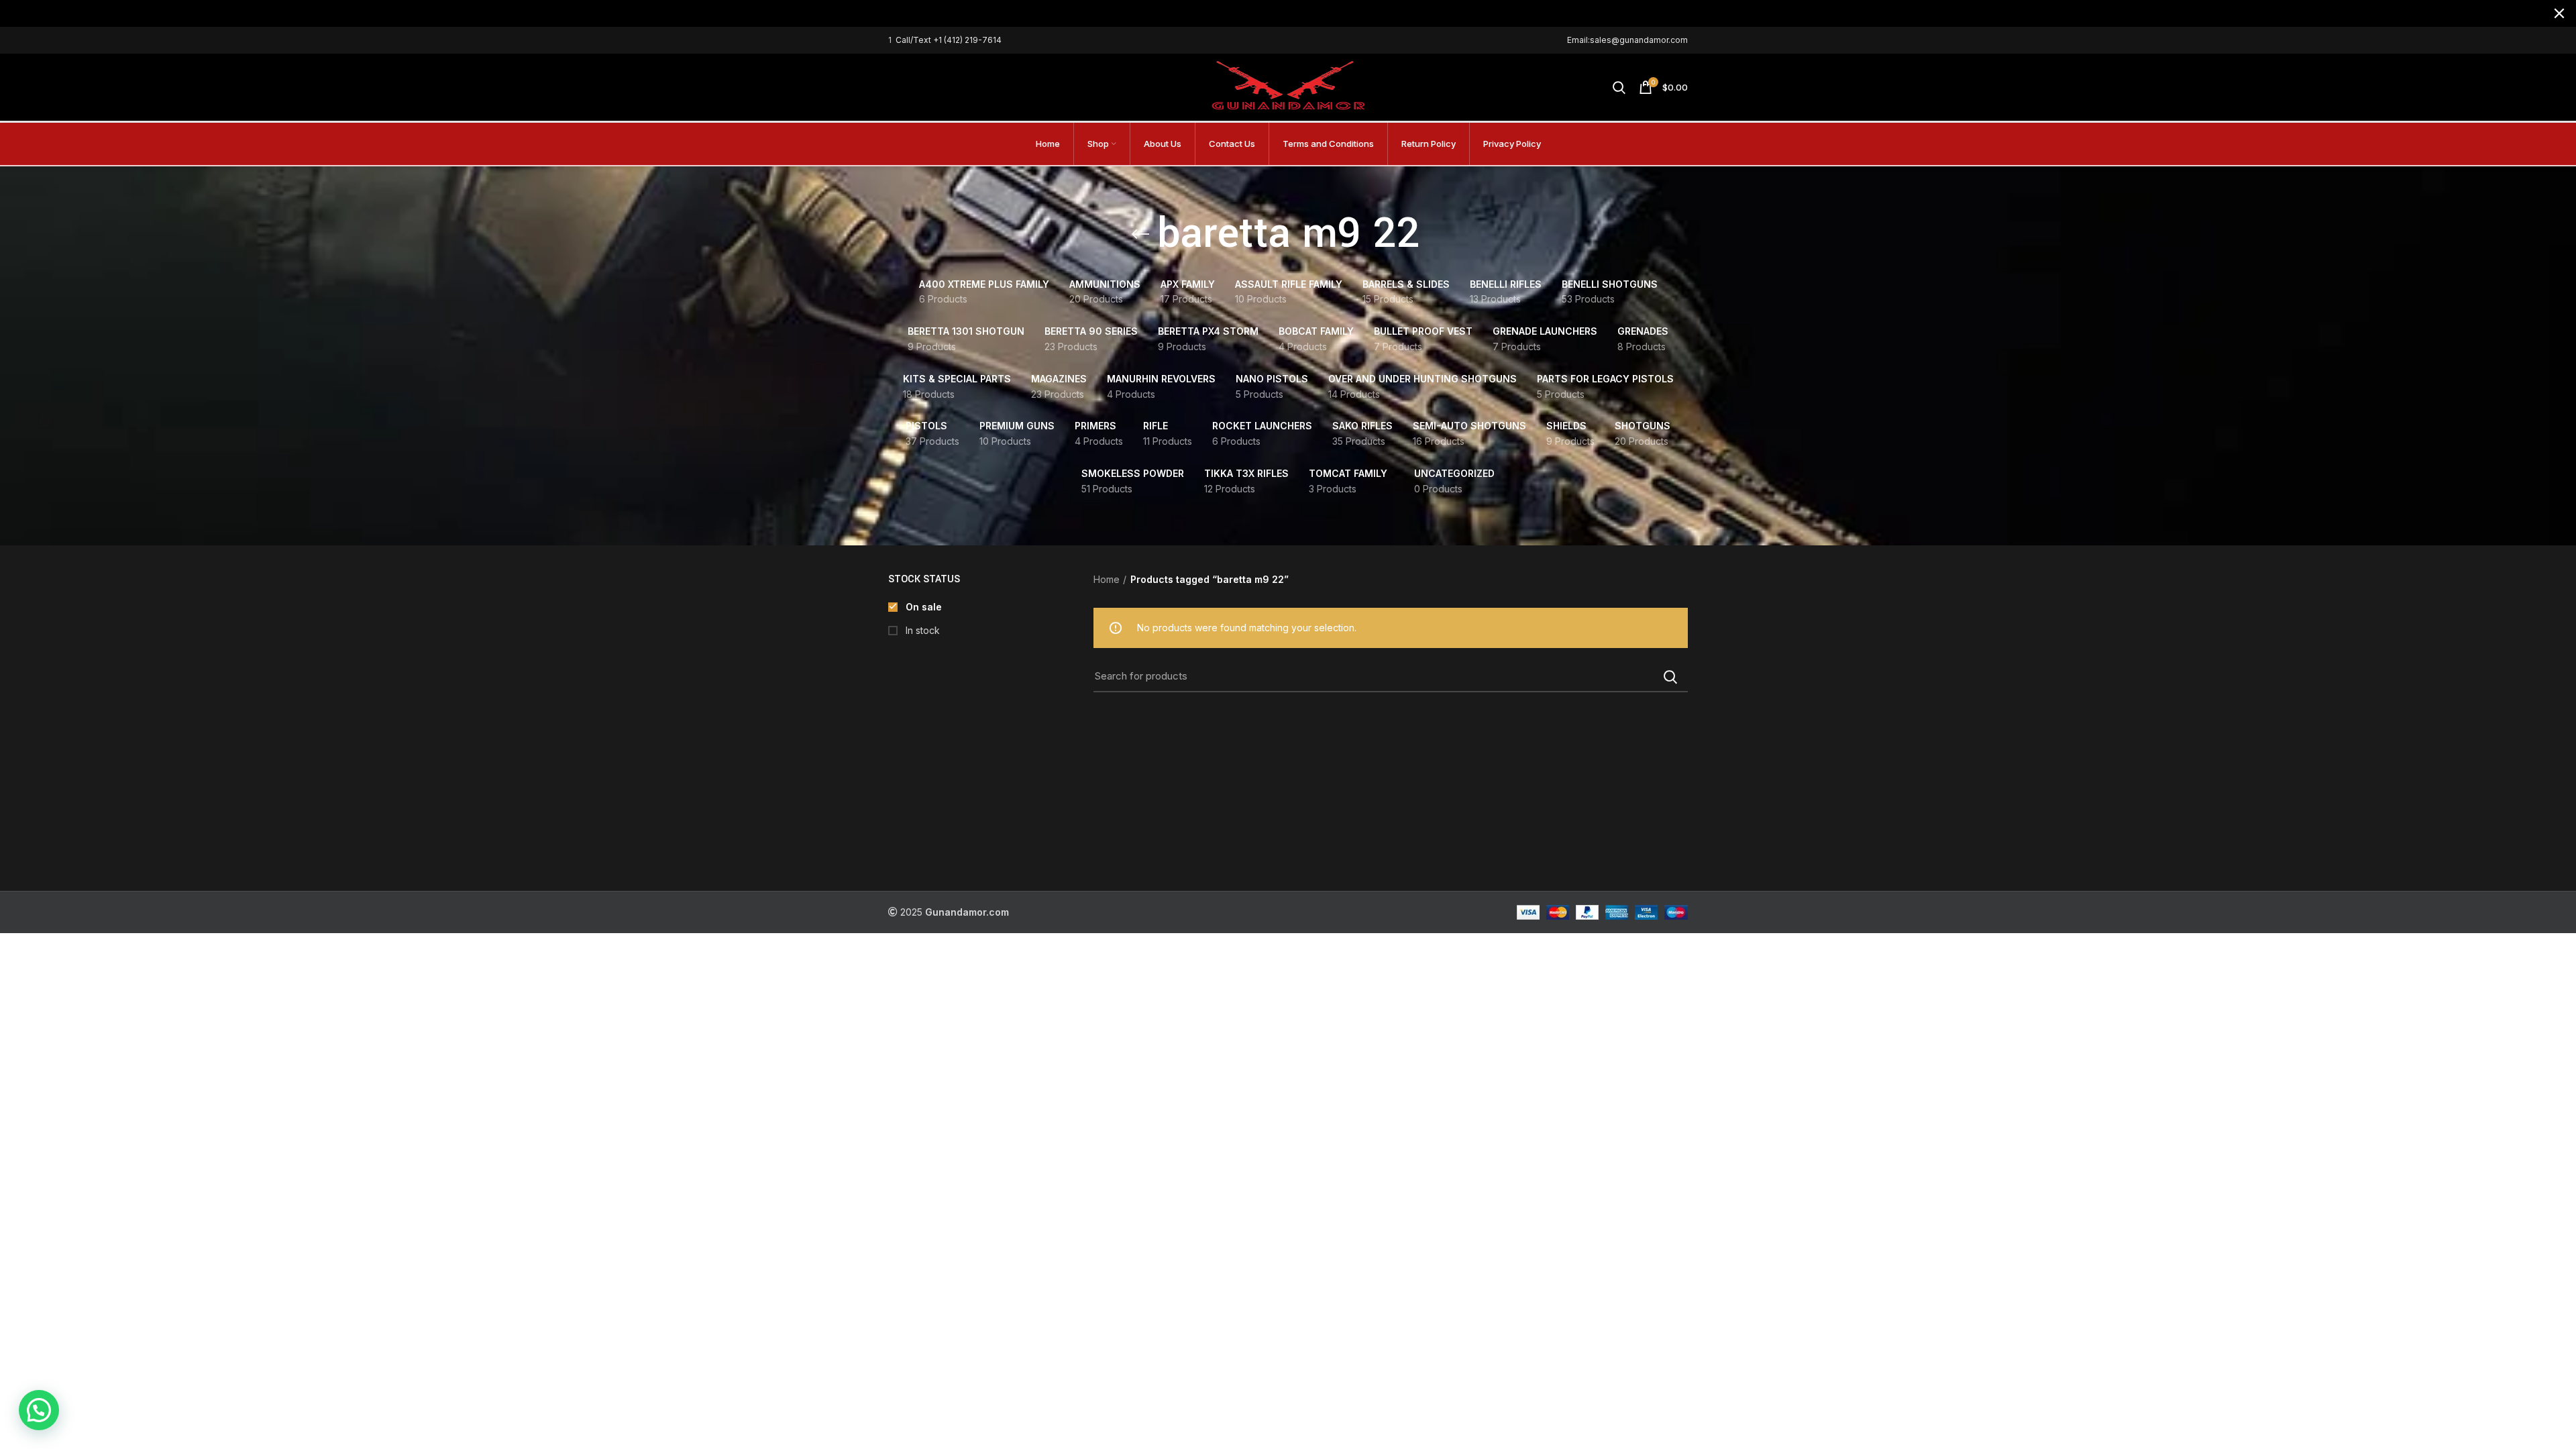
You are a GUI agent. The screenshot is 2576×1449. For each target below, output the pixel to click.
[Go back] (1140, 234)
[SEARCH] (1670, 677)
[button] (39, 1410)
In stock (921, 630)
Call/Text (914, 40)
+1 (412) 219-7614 (967, 40)
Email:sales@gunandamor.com (1627, 40)
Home (1107, 579)
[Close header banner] (2559, 13)
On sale (922, 607)
